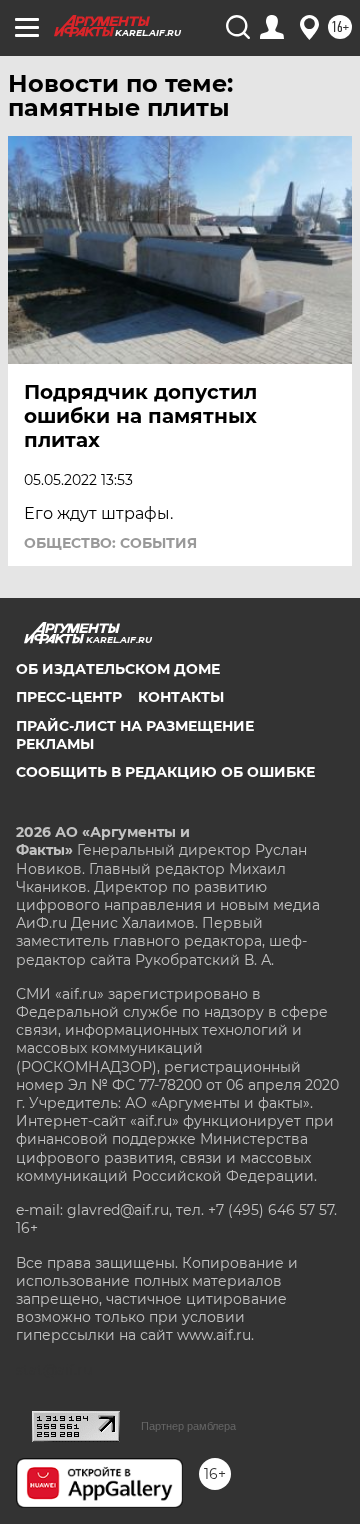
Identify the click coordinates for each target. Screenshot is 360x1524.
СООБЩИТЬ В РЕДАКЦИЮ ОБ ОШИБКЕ (165, 772)
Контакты (181, 697)
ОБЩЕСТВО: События (110, 543)
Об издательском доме (118, 669)
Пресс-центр (69, 697)
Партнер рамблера (188, 1426)
